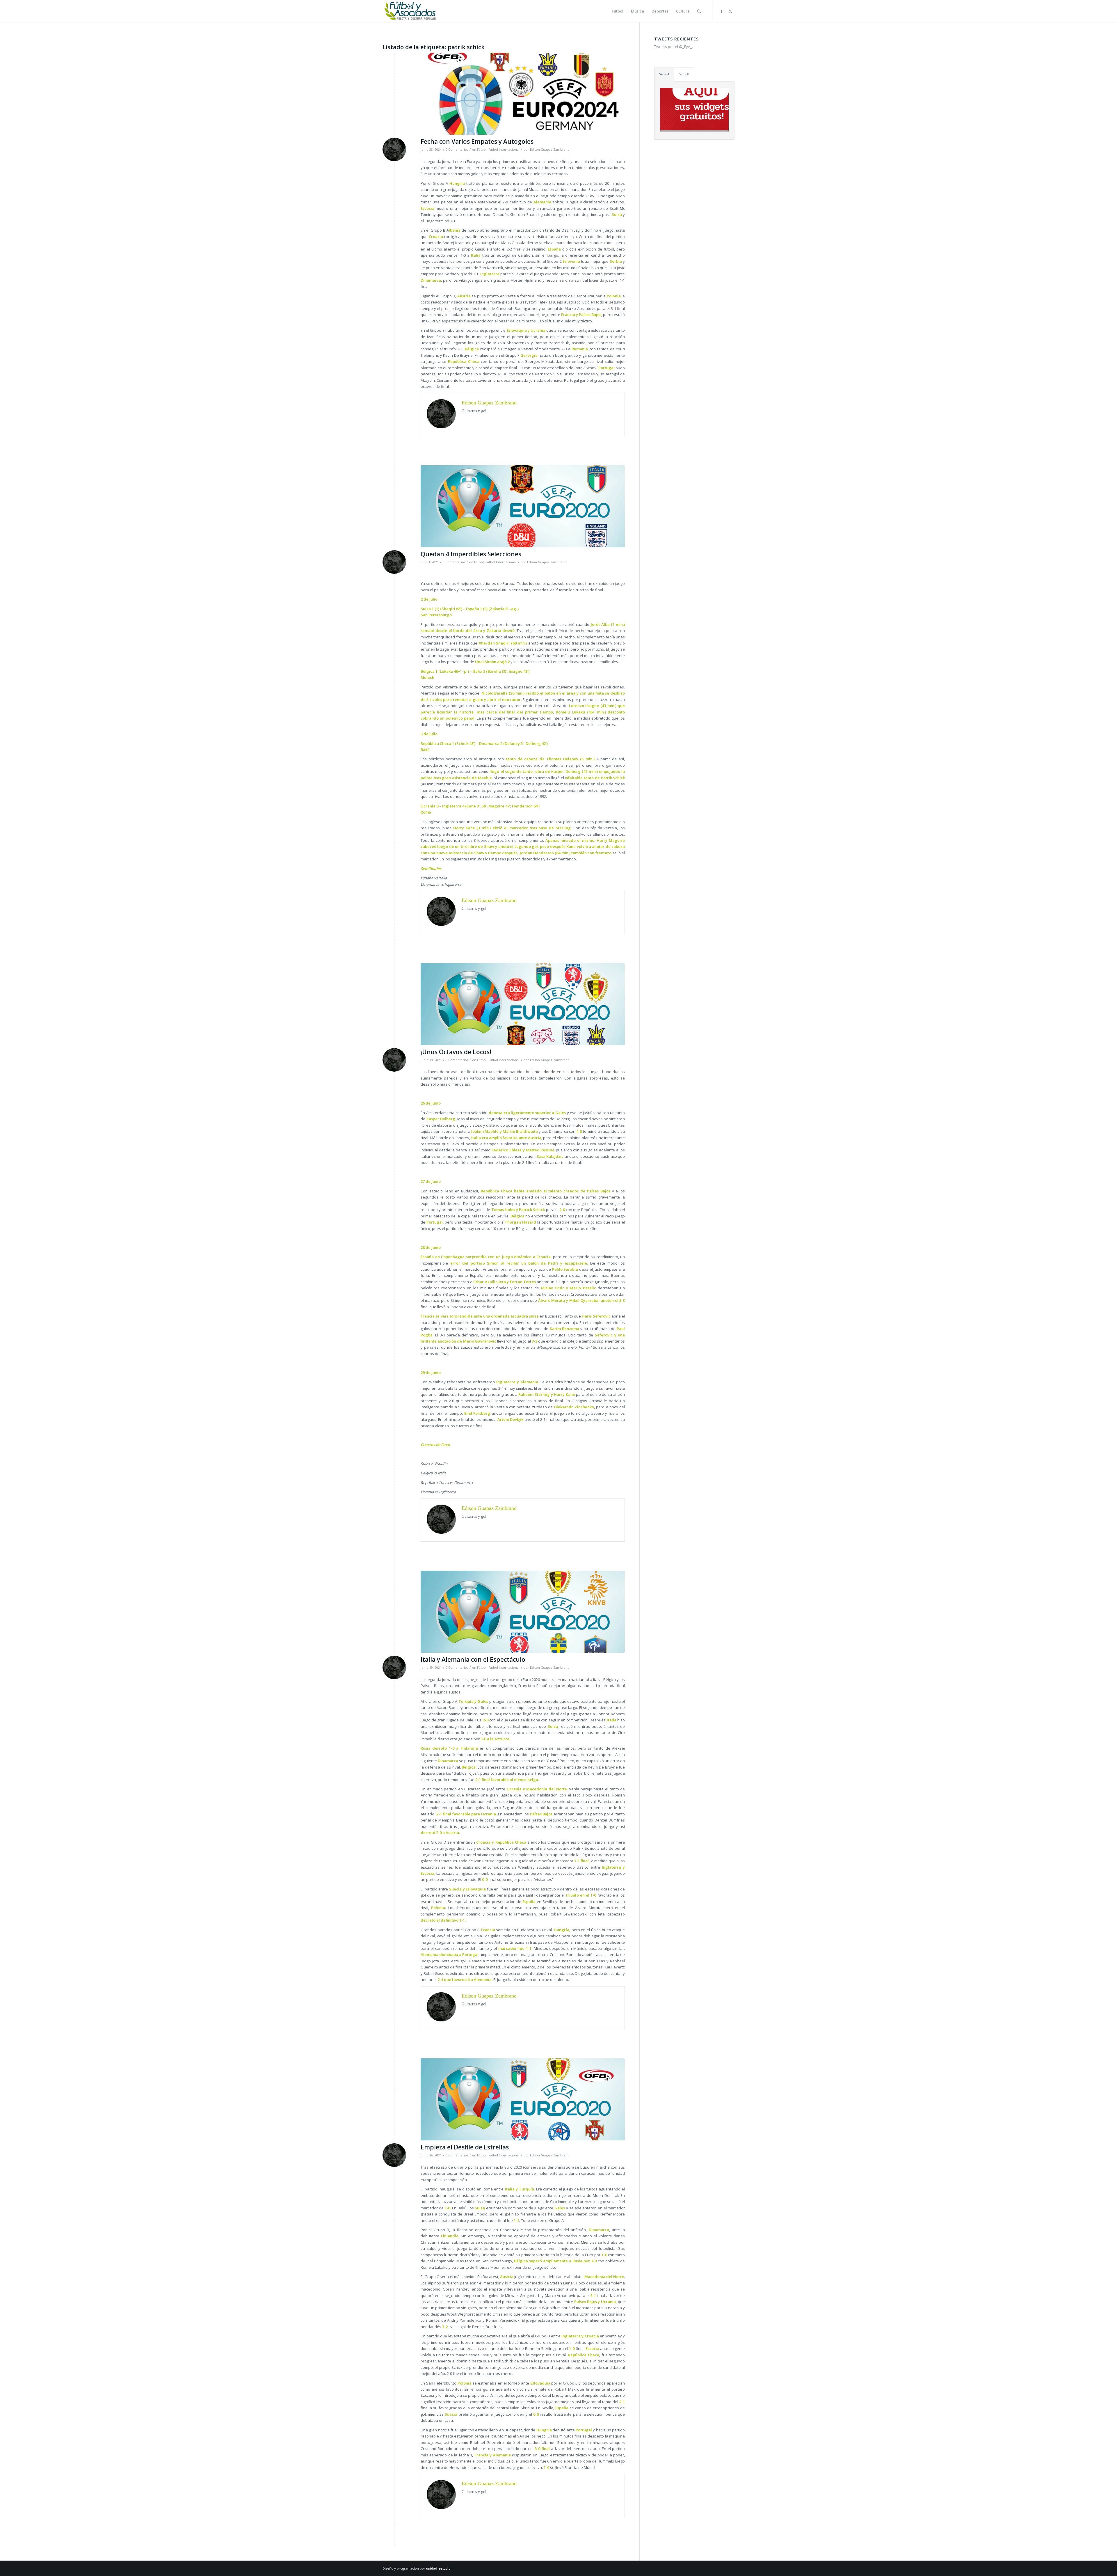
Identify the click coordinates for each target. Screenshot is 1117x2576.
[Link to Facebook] (721, 11)
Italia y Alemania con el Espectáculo (473, 1659)
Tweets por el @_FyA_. (674, 47)
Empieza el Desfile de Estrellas (465, 2147)
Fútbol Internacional (504, 150)
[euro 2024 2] (523, 94)
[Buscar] (699, 11)
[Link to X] (730, 11)
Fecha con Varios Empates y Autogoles (477, 141)
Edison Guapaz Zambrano (550, 150)
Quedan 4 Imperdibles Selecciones (471, 554)
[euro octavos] (523, 1004)
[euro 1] (523, 2099)
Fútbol (482, 150)
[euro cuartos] (523, 506)
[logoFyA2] (411, 11)
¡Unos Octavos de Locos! (456, 1052)
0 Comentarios (457, 150)
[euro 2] (523, 1612)
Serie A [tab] (664, 74)
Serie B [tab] (684, 74)
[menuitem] (618, 11)
